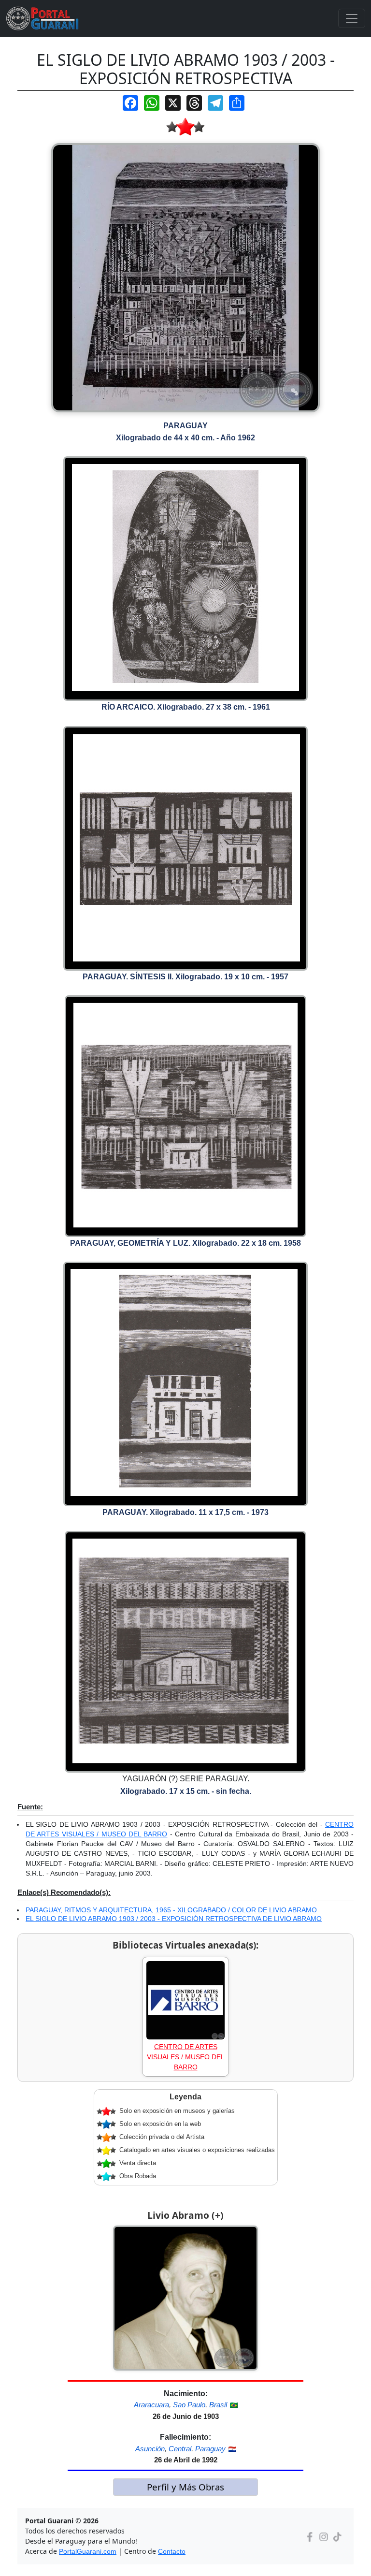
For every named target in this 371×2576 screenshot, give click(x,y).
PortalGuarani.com (88, 2551)
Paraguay (210, 2449)
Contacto (172, 2551)
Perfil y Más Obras (185, 2487)
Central (180, 2449)
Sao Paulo (189, 2405)
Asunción (150, 2449)
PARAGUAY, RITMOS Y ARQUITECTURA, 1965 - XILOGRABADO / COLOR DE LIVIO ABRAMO (171, 1910)
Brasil (218, 2405)
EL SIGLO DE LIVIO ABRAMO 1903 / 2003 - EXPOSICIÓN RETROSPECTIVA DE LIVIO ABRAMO (174, 1919)
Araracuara (151, 2405)
